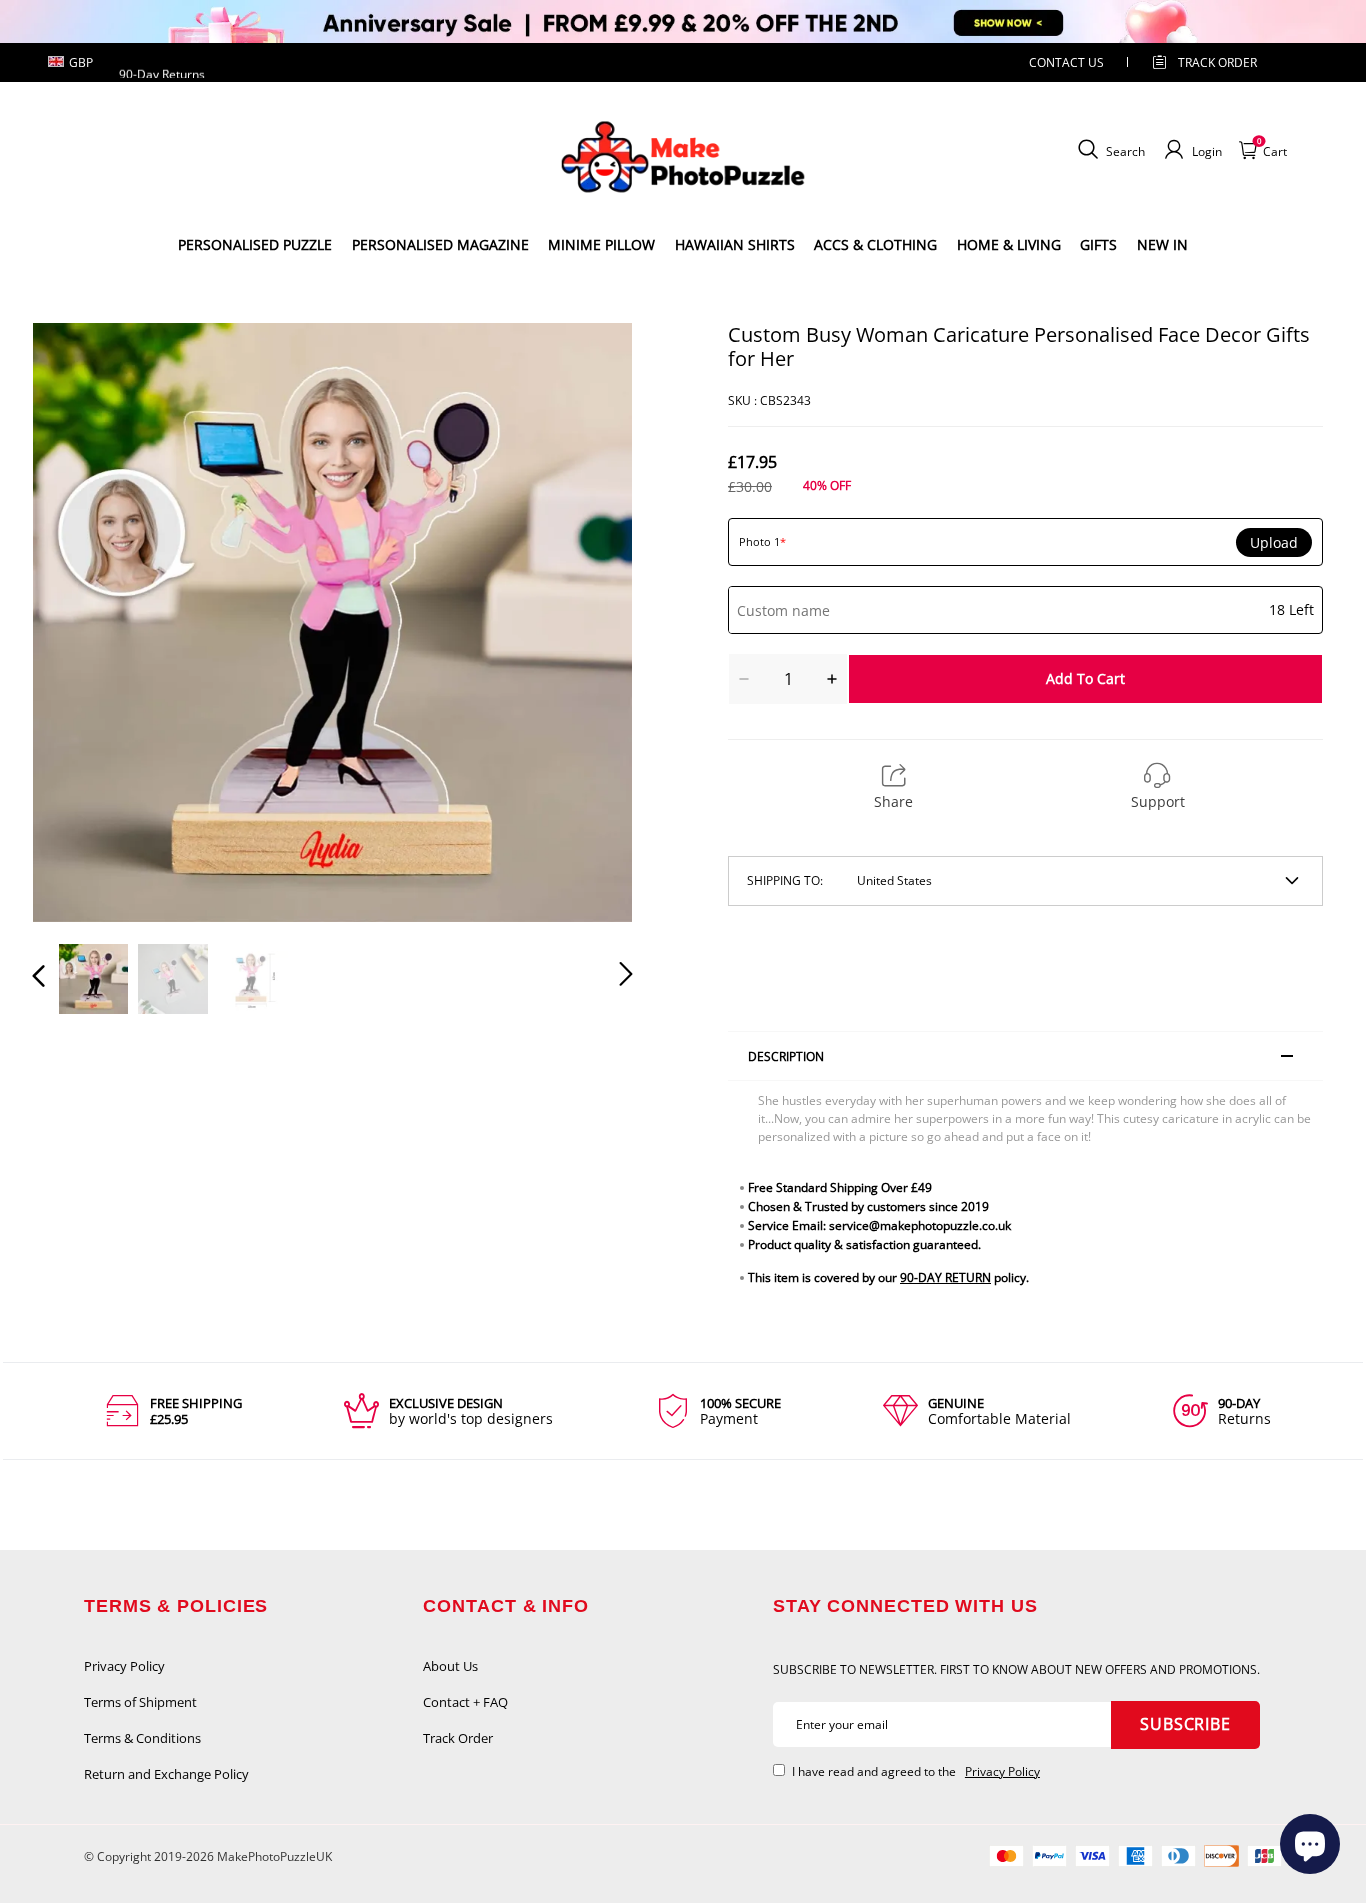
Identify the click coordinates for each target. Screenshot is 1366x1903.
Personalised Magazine (440, 244)
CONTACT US (1066, 62)
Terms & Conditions (142, 1738)
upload (1274, 543)
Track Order (1217, 62)
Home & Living (1009, 244)
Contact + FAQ (465, 1702)
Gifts (1098, 244)
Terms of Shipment (140, 1702)
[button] (79, 622)
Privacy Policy (124, 1666)
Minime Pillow (601, 244)
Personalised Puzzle (255, 244)
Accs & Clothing (875, 244)
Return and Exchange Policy (166, 1774)
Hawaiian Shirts (735, 244)
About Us (450, 1666)
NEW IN (1162, 244)
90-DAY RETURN (945, 1277)
